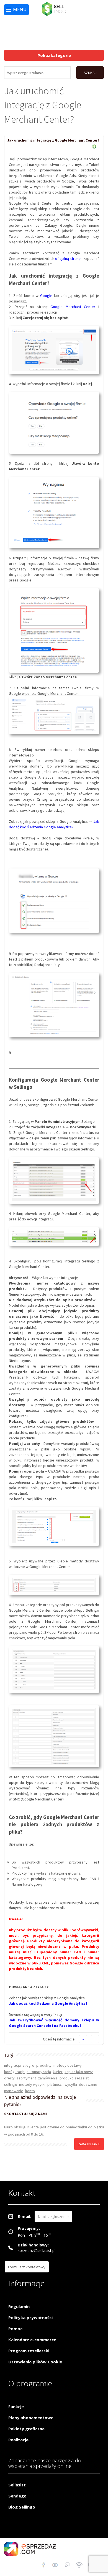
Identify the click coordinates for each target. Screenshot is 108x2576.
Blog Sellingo (22, 2507)
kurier (58, 2072)
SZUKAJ (90, 73)
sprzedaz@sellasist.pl (37, 2250)
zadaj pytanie (89, 2144)
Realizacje (18, 2440)
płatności (55, 2084)
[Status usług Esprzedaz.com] (79, 2566)
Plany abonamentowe (31, 2418)
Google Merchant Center (73, 307)
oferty (9, 2078)
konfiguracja (14, 2072)
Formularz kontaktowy (27, 2267)
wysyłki (71, 2084)
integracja (12, 2065)
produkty (44, 2065)
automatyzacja (39, 2072)
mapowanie (14, 2091)
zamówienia (48, 2078)
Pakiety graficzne (26, 2429)
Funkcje (16, 2407)
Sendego (17, 2496)
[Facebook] (43, 2566)
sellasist (82, 2078)
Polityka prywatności (30, 2317)
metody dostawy (68, 2065)
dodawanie (88, 2084)
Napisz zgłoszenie (53, 2217)
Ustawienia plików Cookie (35, 2362)
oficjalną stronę (68, 259)
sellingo (11, 2084)
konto (30, 2091)
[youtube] (55, 2566)
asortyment (26, 2078)
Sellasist (17, 2485)
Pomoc (15, 2329)
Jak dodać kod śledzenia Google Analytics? (48, 2003)
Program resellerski (29, 2351)
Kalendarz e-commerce (32, 2340)
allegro (29, 2065)
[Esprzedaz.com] (67, 2566)
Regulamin (19, 2306)
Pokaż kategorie (54, 55)
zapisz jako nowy (79, 2072)
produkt (66, 2078)
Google (46, 296)
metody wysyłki (32, 2084)
